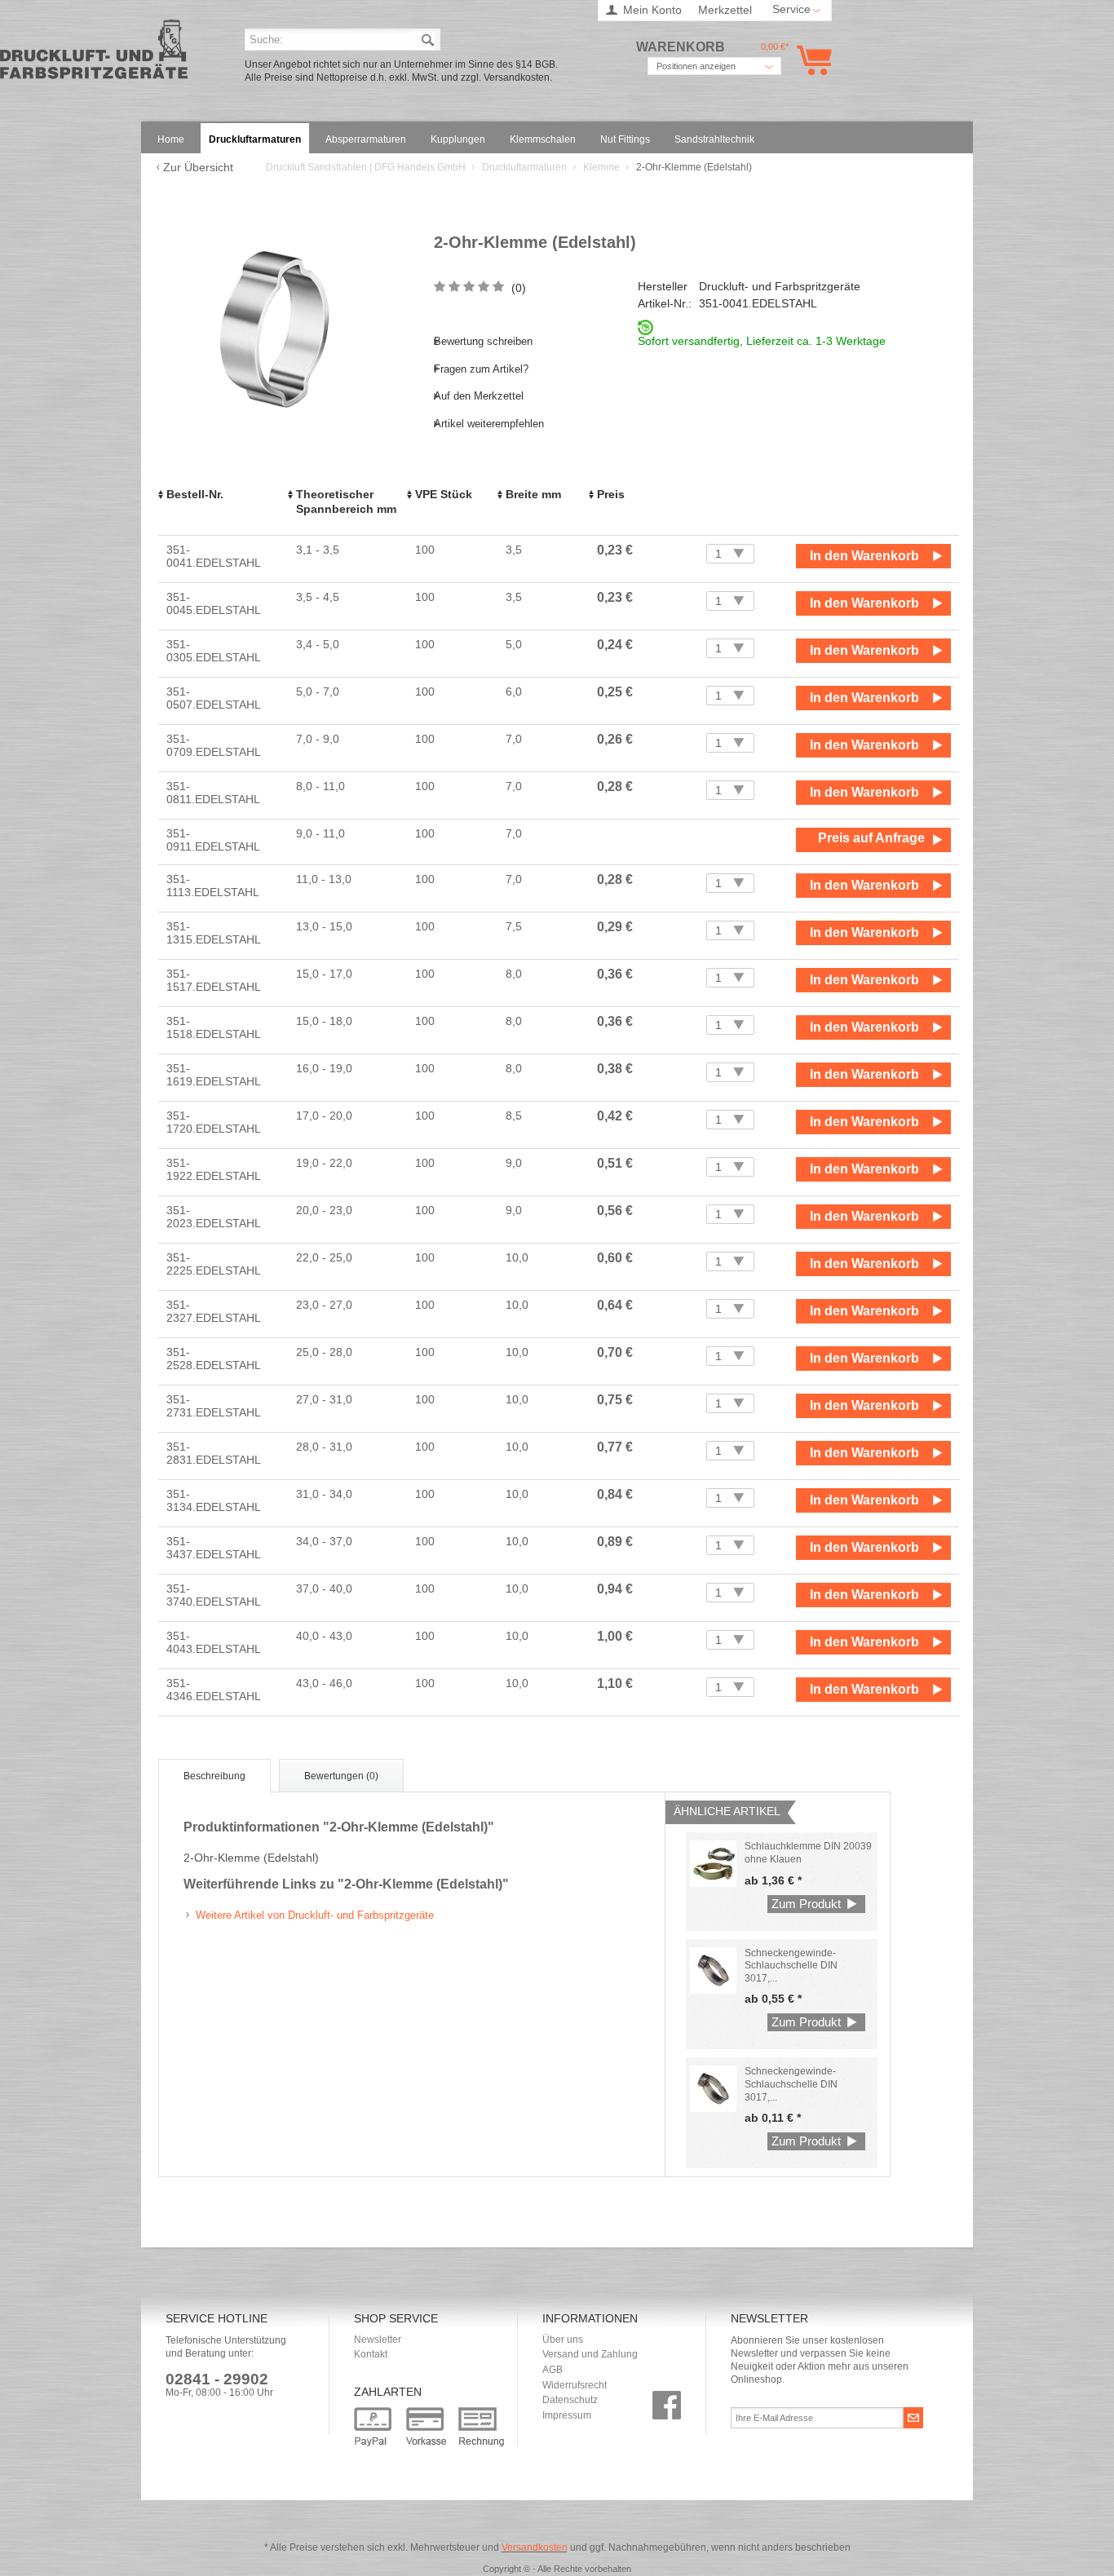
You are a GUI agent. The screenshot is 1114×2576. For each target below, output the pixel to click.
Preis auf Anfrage (871, 838)
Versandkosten (535, 2547)
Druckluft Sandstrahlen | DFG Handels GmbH (94, 54)
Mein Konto (652, 10)
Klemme (603, 167)
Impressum (567, 2415)
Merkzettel (725, 10)
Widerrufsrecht (575, 2385)
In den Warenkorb (864, 556)
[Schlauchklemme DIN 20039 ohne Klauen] (713, 1864)
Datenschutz (570, 2400)
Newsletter (378, 2340)
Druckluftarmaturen (526, 167)
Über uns (563, 2340)
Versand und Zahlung (590, 2354)
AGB (553, 2370)
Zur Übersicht (198, 167)
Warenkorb (811, 60)
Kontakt (371, 2354)
